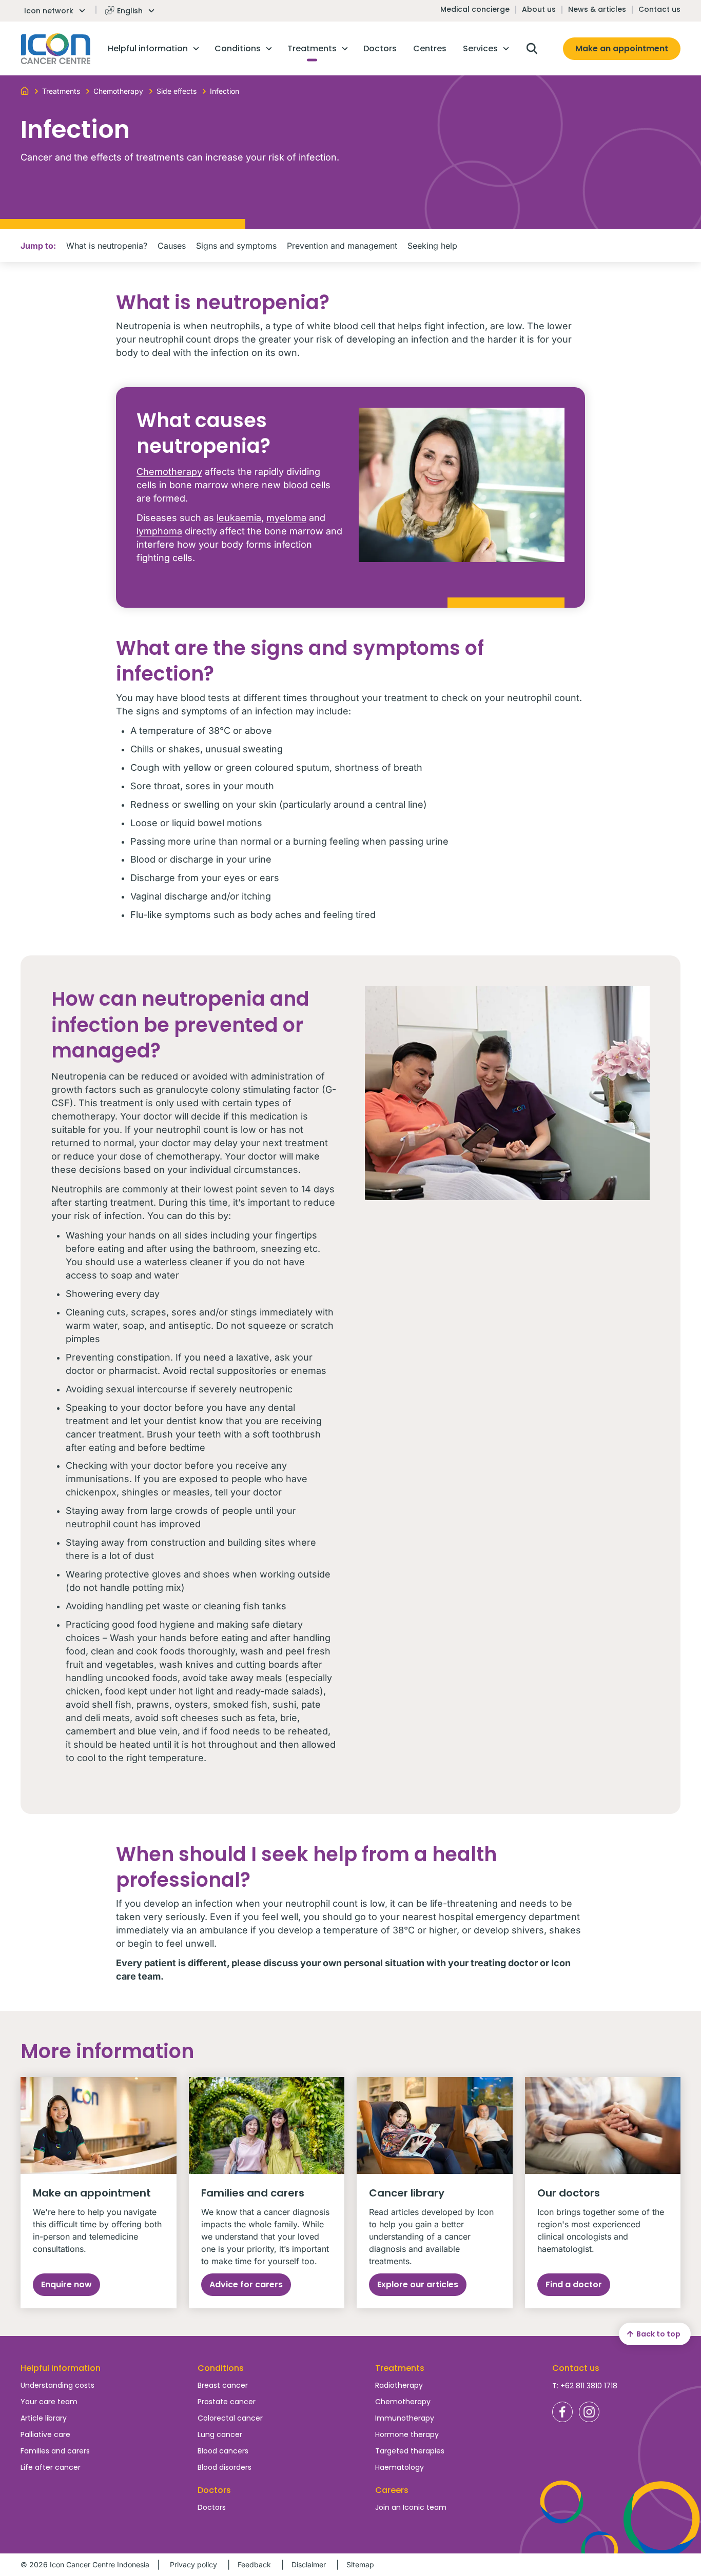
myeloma (286, 518)
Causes (172, 246)
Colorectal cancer (230, 2418)
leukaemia (239, 518)
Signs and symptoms (236, 246)
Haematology (400, 2467)
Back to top (658, 2334)
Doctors (212, 2507)
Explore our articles (418, 2284)
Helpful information (61, 2368)
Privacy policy (193, 2564)
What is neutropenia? (107, 246)
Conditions (221, 2368)
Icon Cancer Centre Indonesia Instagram (589, 2412)
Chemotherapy (169, 472)
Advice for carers (246, 2284)
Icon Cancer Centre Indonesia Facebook (562, 2412)
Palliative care (45, 2434)
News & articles (597, 9)
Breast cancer (223, 2385)
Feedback (254, 2564)
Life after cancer (51, 2467)
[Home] (25, 90)
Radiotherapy (399, 2385)
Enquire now (66, 2284)
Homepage (56, 49)
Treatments (400, 2368)
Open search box (532, 49)
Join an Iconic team (411, 2507)
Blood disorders (225, 2467)
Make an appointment (622, 48)
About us (539, 9)
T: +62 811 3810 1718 (585, 2386)
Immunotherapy (405, 2418)
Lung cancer (220, 2434)
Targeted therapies (410, 2451)
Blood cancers (223, 2451)
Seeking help (432, 246)
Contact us (659, 9)
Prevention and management (342, 246)
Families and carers (55, 2451)
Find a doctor (574, 2284)
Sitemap (360, 2564)
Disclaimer (309, 2564)
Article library (44, 2418)
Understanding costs (57, 2385)
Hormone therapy (407, 2434)
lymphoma (159, 531)
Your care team (49, 2402)
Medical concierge (475, 9)
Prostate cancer (227, 2402)
